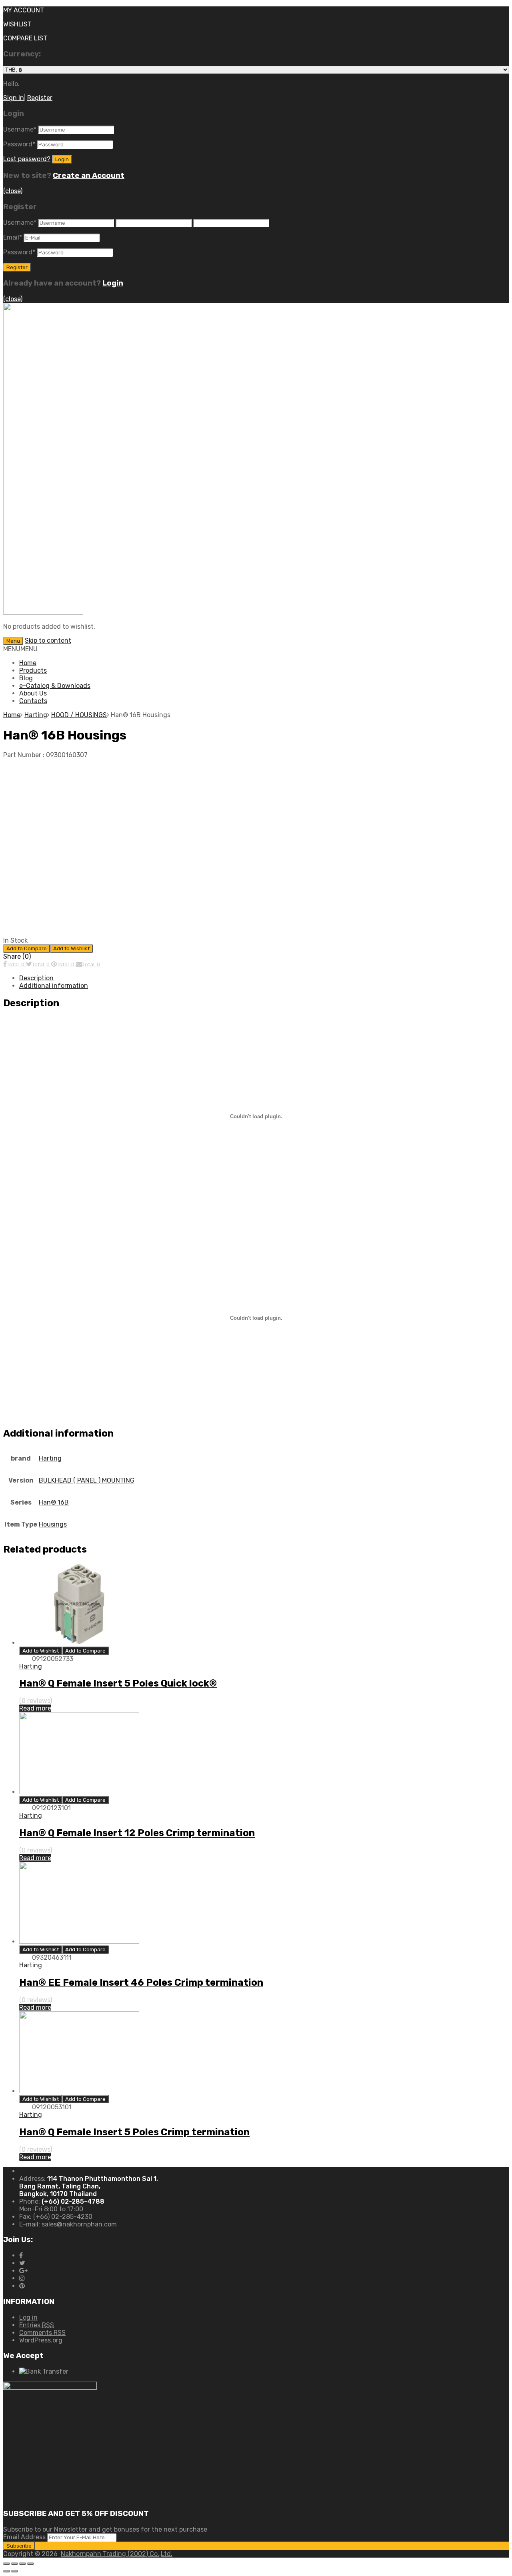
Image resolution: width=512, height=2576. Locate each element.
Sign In (14, 98)
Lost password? (27, 159)
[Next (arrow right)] (14, 2571)
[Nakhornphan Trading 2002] (43, 613)
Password (19, 144)
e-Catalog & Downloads (55, 686)
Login (113, 283)
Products (33, 670)
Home (28, 663)
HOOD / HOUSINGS (79, 715)
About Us (33, 693)
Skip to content (48, 641)
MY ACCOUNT (24, 10)
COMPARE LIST (25, 38)
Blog (26, 678)
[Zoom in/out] (30, 2564)
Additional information (54, 986)
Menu (13, 641)
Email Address (24, 2537)
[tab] (264, 978)
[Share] (14, 2564)
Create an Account (89, 176)
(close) (13, 191)
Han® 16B (54, 1502)
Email (13, 237)
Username (20, 129)
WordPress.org (41, 2340)
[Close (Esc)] (6, 2564)
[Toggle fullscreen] (22, 2564)
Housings (53, 1524)
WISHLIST (17, 24)
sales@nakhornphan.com (79, 2224)
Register (40, 98)
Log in (28, 2317)
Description (36, 978)
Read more (35, 1708)
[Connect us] (21, 2255)
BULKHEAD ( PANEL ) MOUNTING (87, 1480)
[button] (20, 649)
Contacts (33, 701)
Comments (42, 2333)
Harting (36, 715)
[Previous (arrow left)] (6, 2571)
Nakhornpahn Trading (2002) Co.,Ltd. (117, 2554)
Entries (37, 2325)
